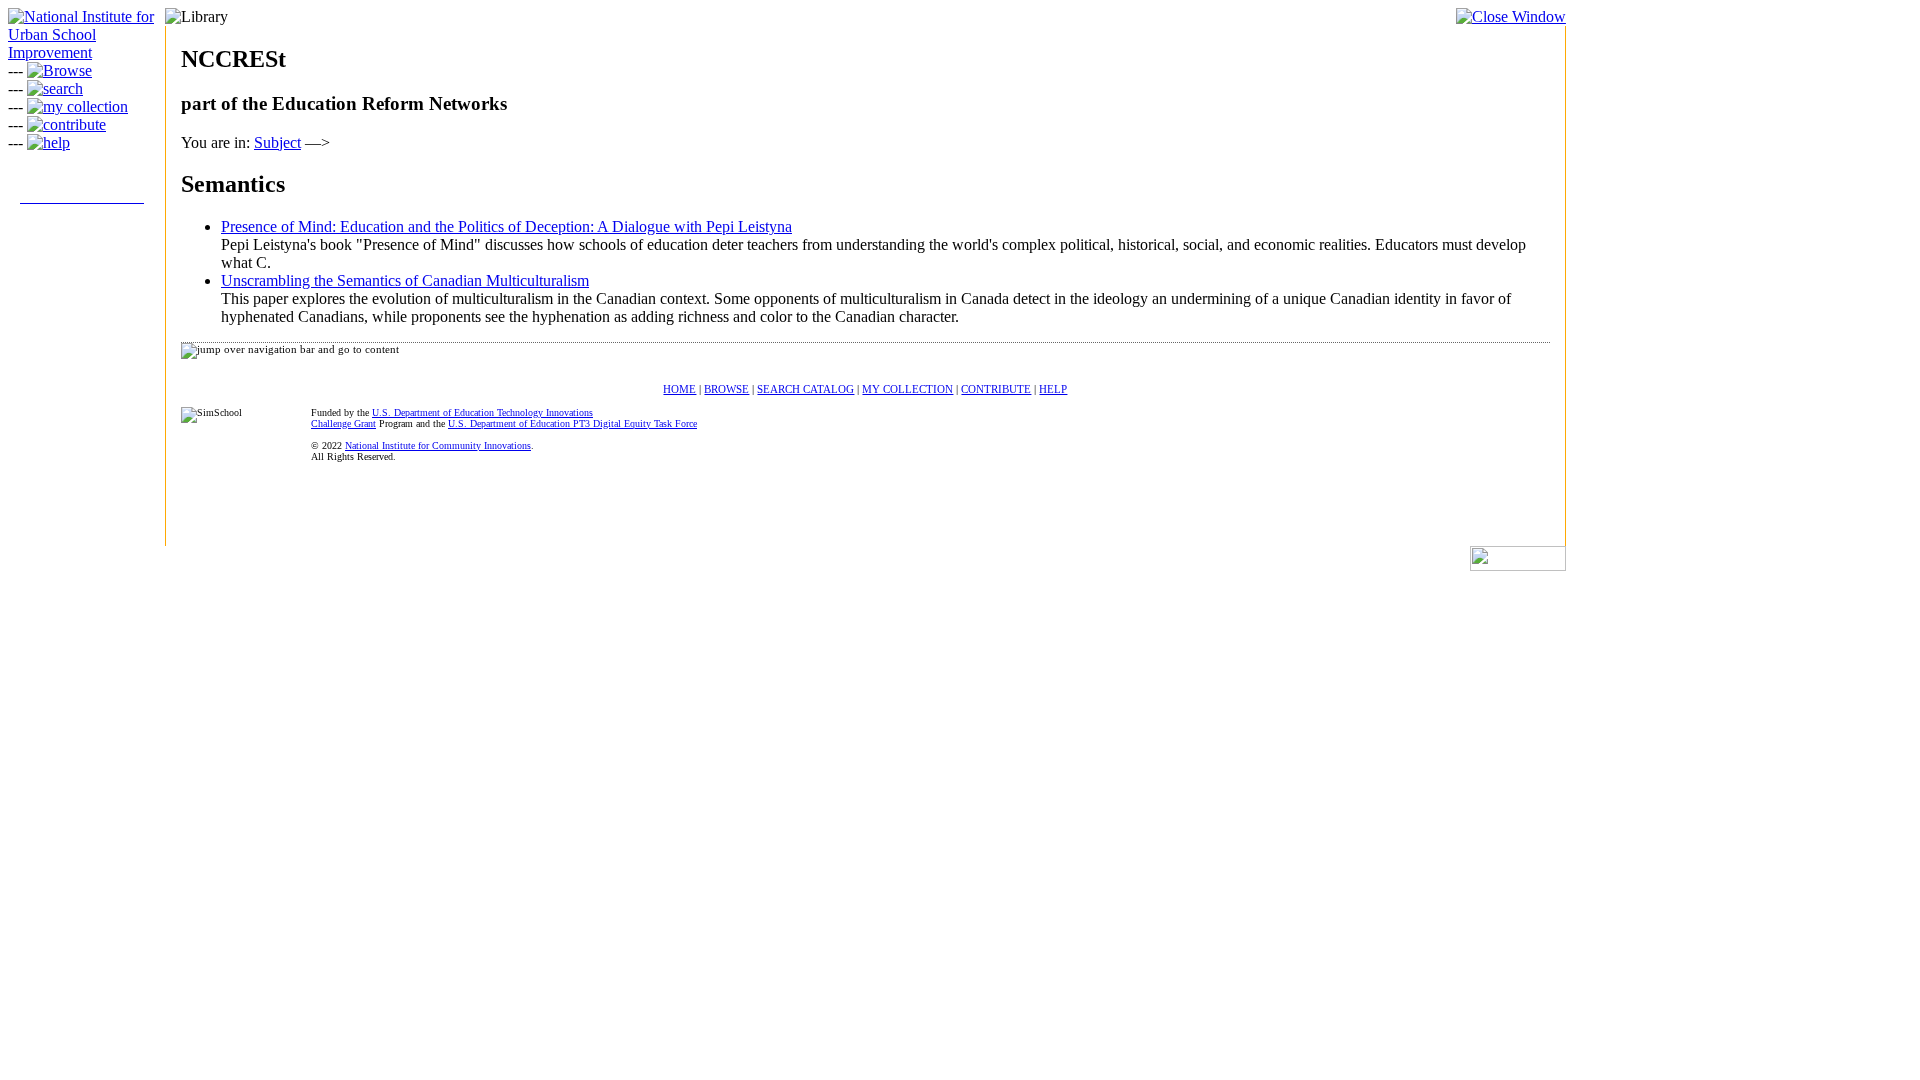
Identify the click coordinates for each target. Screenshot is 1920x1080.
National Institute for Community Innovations (438, 445)
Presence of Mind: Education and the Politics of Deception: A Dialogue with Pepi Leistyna (506, 226)
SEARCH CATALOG (805, 389)
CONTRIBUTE (996, 389)
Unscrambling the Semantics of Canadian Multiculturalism (405, 280)
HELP (1053, 389)
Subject (277, 142)
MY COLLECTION (907, 389)
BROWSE (726, 389)
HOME (679, 389)
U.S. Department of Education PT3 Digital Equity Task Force (572, 423)
